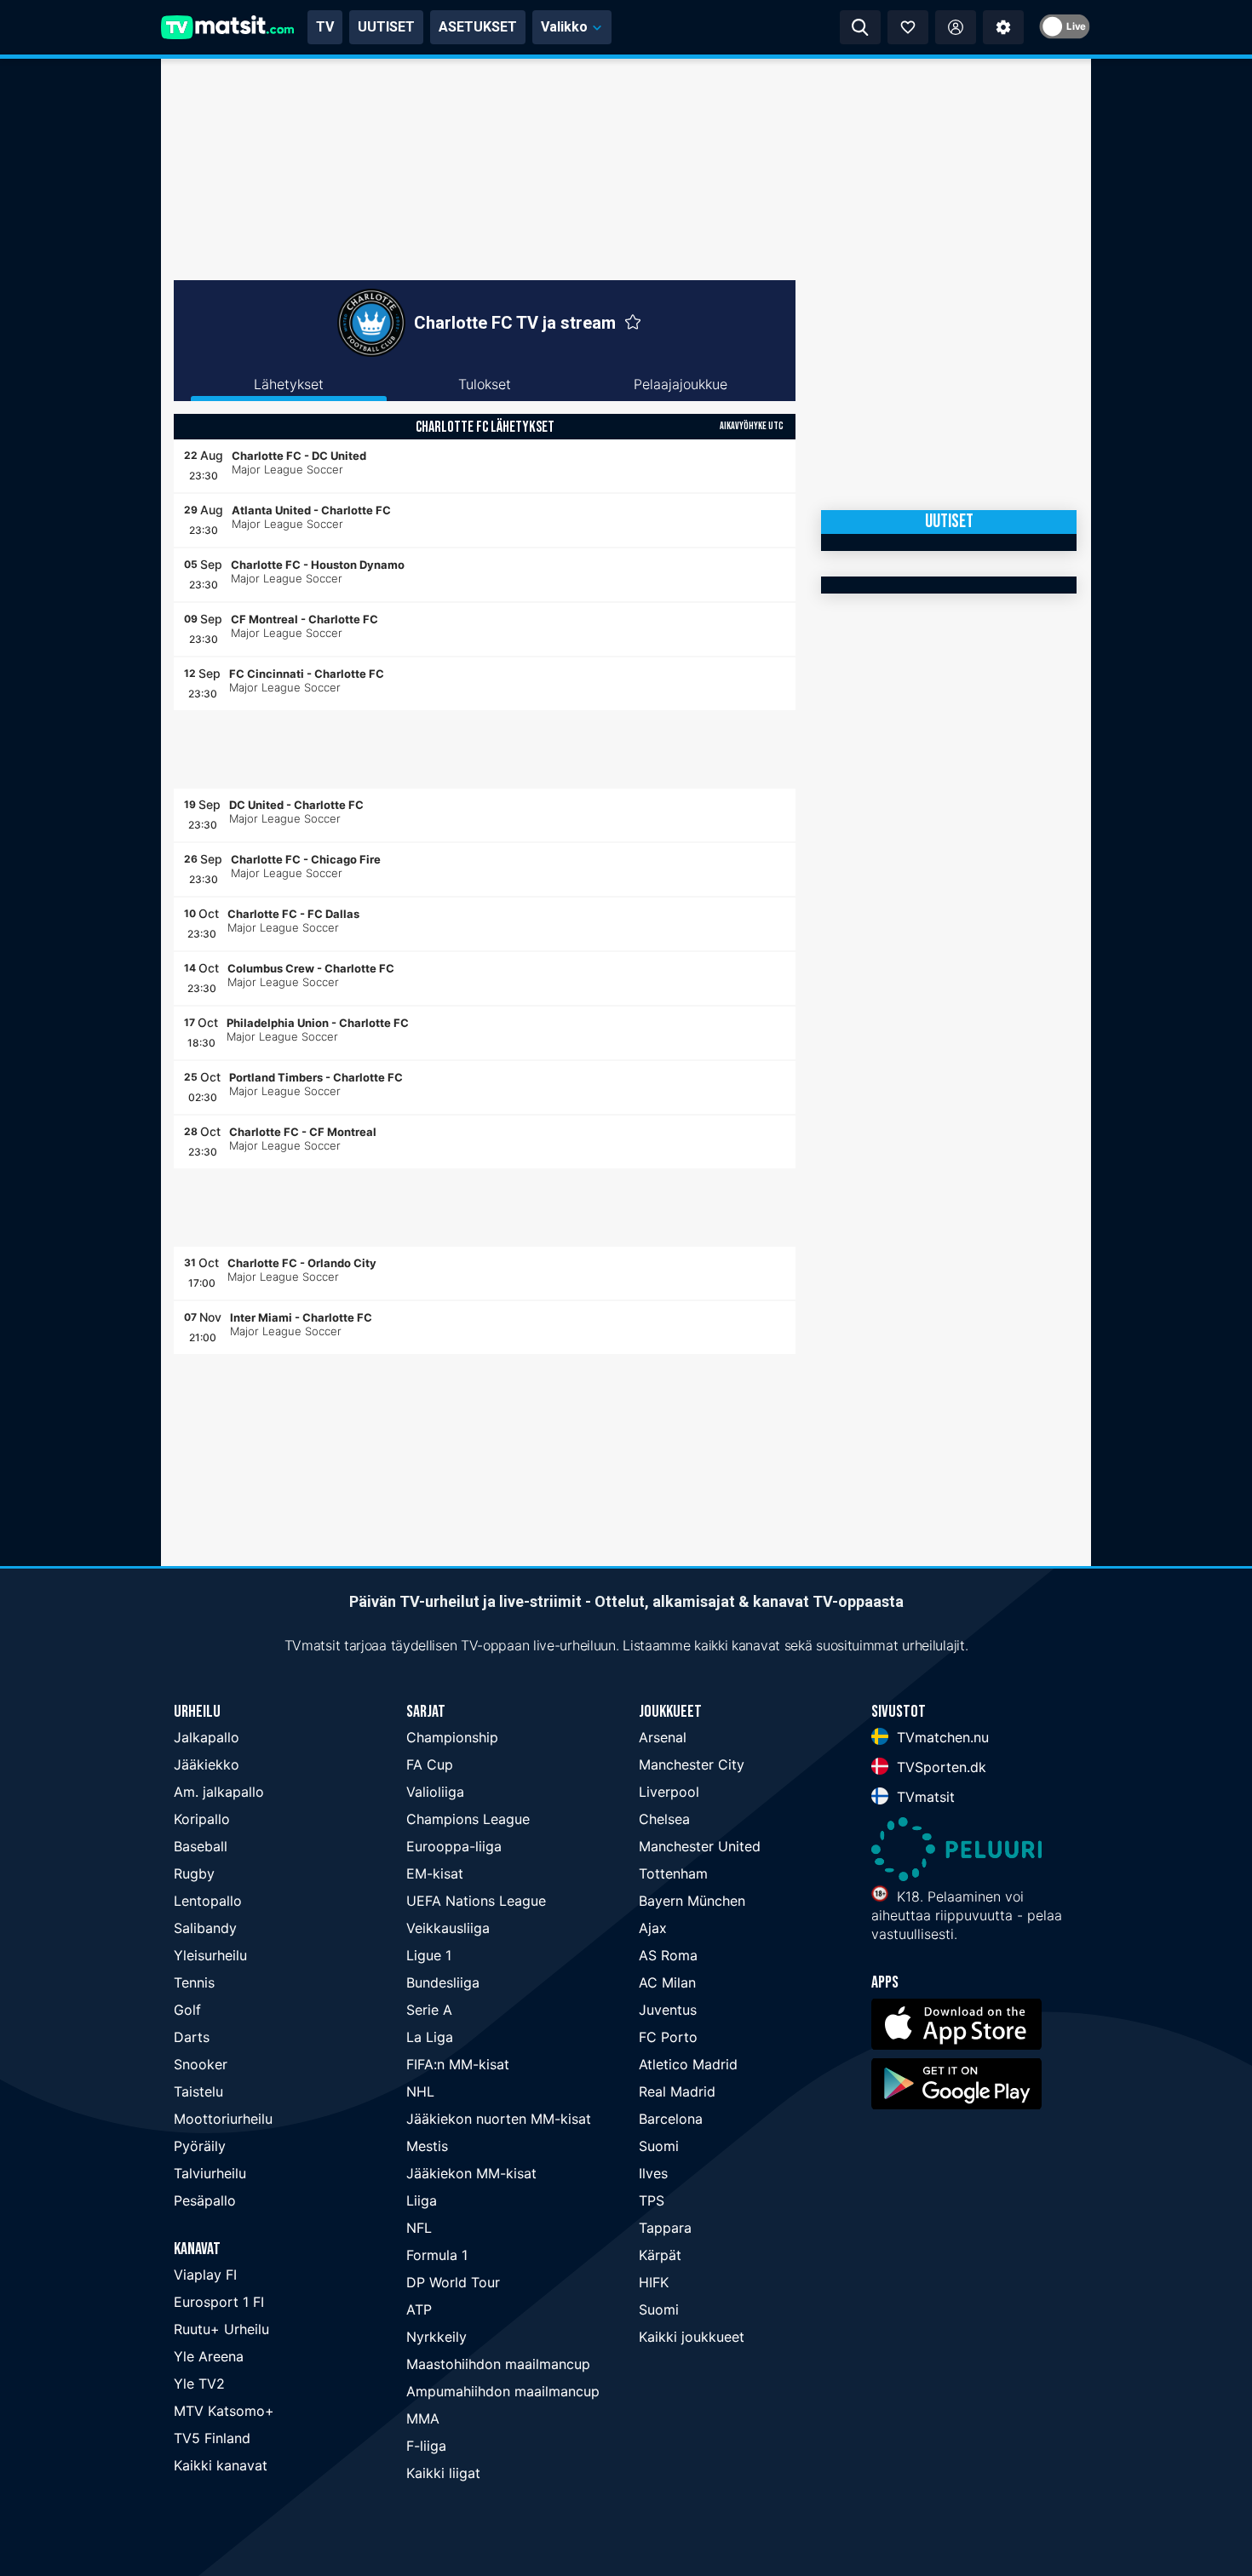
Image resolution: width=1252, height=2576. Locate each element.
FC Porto (668, 2037)
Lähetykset (289, 384)
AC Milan (667, 1982)
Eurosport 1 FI (219, 2302)
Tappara (665, 2228)
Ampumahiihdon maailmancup (503, 2391)
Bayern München (692, 1901)
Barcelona (671, 2119)
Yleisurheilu (210, 1955)
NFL (419, 2228)
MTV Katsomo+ (224, 2411)
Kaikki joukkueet (692, 2337)
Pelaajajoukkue (681, 384)
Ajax (653, 1928)
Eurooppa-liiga (454, 1846)
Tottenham (673, 1873)
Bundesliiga (443, 1982)
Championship (452, 1737)
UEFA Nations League (476, 1901)
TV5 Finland (212, 2438)
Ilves (653, 2173)
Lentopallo (208, 1901)
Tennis (194, 1982)
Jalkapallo (207, 1737)
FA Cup (430, 1764)
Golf (187, 2010)
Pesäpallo (205, 2200)
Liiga (422, 2200)
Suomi (659, 2146)
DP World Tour (453, 2282)
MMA (423, 2418)
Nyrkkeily (436, 2337)
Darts (192, 2037)
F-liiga (426, 2446)
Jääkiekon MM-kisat (471, 2173)
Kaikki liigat (443, 2473)
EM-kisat (435, 1873)
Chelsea (664, 1819)
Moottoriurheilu (223, 2119)
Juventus (668, 2010)
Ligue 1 (429, 1955)
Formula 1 (437, 2255)
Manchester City (692, 1764)
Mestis (427, 2146)
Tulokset (485, 384)
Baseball (201, 1846)
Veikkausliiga (448, 1928)
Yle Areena (209, 2356)
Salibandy (205, 1928)
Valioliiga (435, 1792)
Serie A (429, 2010)
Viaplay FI (205, 2275)
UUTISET (386, 27)
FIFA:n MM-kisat (458, 2064)
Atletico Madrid (688, 2064)
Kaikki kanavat (221, 2465)
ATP (419, 2309)
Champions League (468, 1819)
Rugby (194, 1873)
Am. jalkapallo (219, 1792)
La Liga (430, 2037)
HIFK (654, 2282)
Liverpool (669, 1792)
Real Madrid (677, 2091)
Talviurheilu (210, 2173)
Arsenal (663, 1737)
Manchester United (700, 1846)
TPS (652, 2200)
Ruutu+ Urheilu (221, 2329)
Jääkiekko (207, 1764)
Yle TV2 (199, 2384)
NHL (420, 2091)
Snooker (201, 2064)
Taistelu (198, 2091)
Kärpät (660, 2255)
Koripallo (202, 1819)
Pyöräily (200, 2146)
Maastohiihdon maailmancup (498, 2364)
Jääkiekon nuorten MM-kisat (499, 2119)
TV (325, 27)
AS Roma (668, 1955)
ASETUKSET (478, 27)
